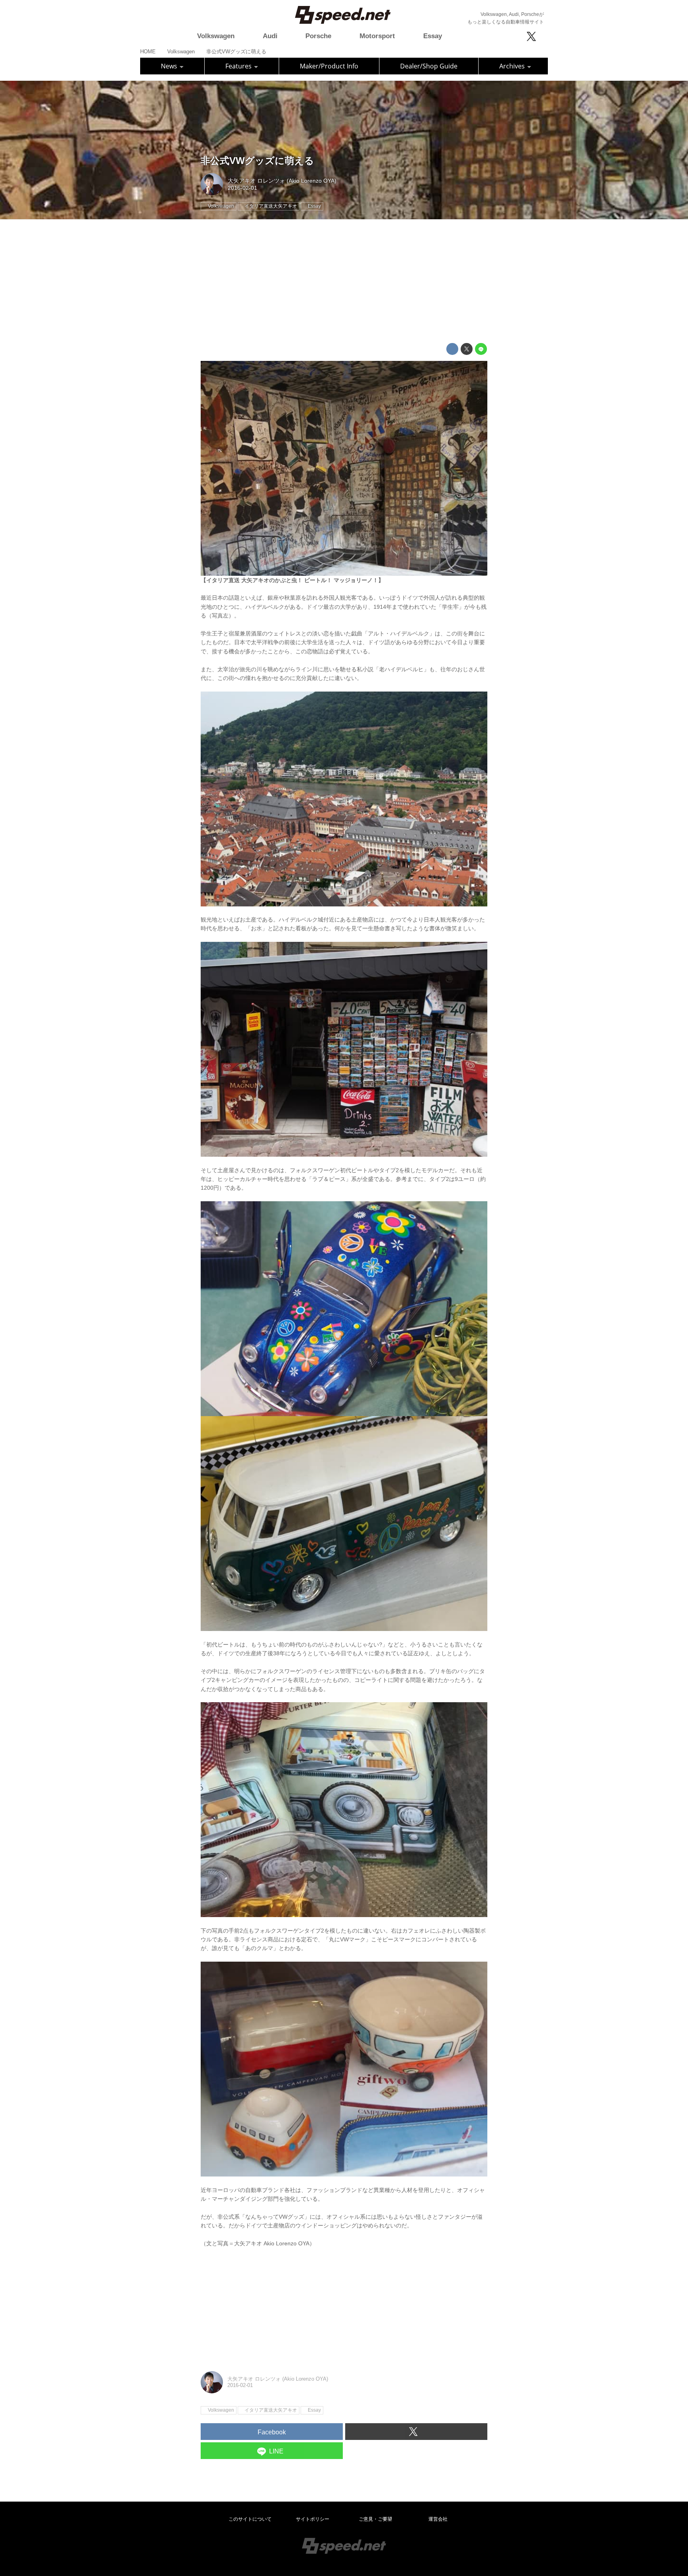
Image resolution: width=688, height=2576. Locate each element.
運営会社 (438, 2519)
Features (239, 66)
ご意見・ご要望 (375, 2519)
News (170, 66)
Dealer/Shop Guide (429, 66)
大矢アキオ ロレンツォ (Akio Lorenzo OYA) (282, 181)
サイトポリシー (313, 2519)
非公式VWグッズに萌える (257, 161)
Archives (513, 66)
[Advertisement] (344, 281)
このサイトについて (250, 2519)
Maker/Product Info (329, 66)
